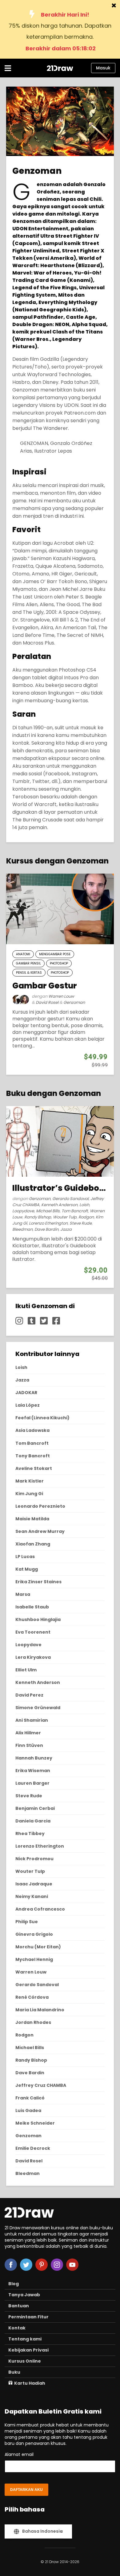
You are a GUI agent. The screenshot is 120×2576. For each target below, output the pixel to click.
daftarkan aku (26, 2490)
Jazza (66, 1229)
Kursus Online (25, 2361)
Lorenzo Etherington (48, 1223)
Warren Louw (61, 996)
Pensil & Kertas (29, 973)
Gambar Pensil (28, 963)
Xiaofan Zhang (33, 1544)
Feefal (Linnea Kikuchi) (42, 1418)
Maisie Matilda (32, 1519)
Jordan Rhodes (33, 2022)
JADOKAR (26, 1393)
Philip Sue (27, 1922)
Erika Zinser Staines (38, 1582)
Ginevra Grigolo (34, 1934)
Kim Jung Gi (29, 1494)
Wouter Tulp (65, 1217)
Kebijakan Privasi (28, 2350)
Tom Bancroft (75, 1211)
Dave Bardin (46, 1229)
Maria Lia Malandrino (40, 2010)
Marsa (23, 1594)
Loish (84, 1205)
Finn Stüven (29, 1745)
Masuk (103, 68)
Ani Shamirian (32, 1720)
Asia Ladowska (32, 1430)
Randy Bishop (38, 1217)
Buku (14, 2372)
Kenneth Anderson (59, 1205)
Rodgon (86, 1217)
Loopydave (23, 1211)
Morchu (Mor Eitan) (38, 1947)
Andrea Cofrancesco (40, 1909)
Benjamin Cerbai (35, 1808)
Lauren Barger (32, 1783)
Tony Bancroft (33, 1456)
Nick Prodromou (34, 1859)
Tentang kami (25, 2339)
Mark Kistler (30, 1481)
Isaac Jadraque (34, 1884)
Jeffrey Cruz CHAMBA (41, 2085)
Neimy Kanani (32, 1896)
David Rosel (47, 1002)
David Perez (29, 1695)
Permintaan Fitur (28, 2317)
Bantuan (19, 2306)
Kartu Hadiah (30, 2383)
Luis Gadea (28, 2110)
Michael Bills (48, 1211)
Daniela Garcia (33, 1821)
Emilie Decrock (33, 2148)
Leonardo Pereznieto (40, 1506)
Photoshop (59, 963)
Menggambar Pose (55, 954)
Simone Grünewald (38, 1708)
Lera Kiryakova (33, 1657)
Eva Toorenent (33, 1632)
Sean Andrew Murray (40, 1531)
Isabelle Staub (32, 1607)
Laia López (28, 1405)
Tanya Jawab (24, 2295)
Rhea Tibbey (30, 1834)
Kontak (17, 2328)
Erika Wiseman (33, 1771)
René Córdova (32, 1997)
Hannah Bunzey (34, 1758)
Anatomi (23, 954)
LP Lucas (25, 1557)
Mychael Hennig (34, 1959)
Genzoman (74, 1002)
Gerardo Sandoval (70, 1199)
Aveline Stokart (34, 1468)
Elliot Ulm (26, 1670)
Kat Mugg (27, 1569)
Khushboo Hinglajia (38, 1619)
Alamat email (19, 2454)
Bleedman (22, 1229)
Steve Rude (81, 1223)
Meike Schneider (35, 2123)
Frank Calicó (30, 2098)
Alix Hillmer (28, 1733)
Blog (14, 2284)
